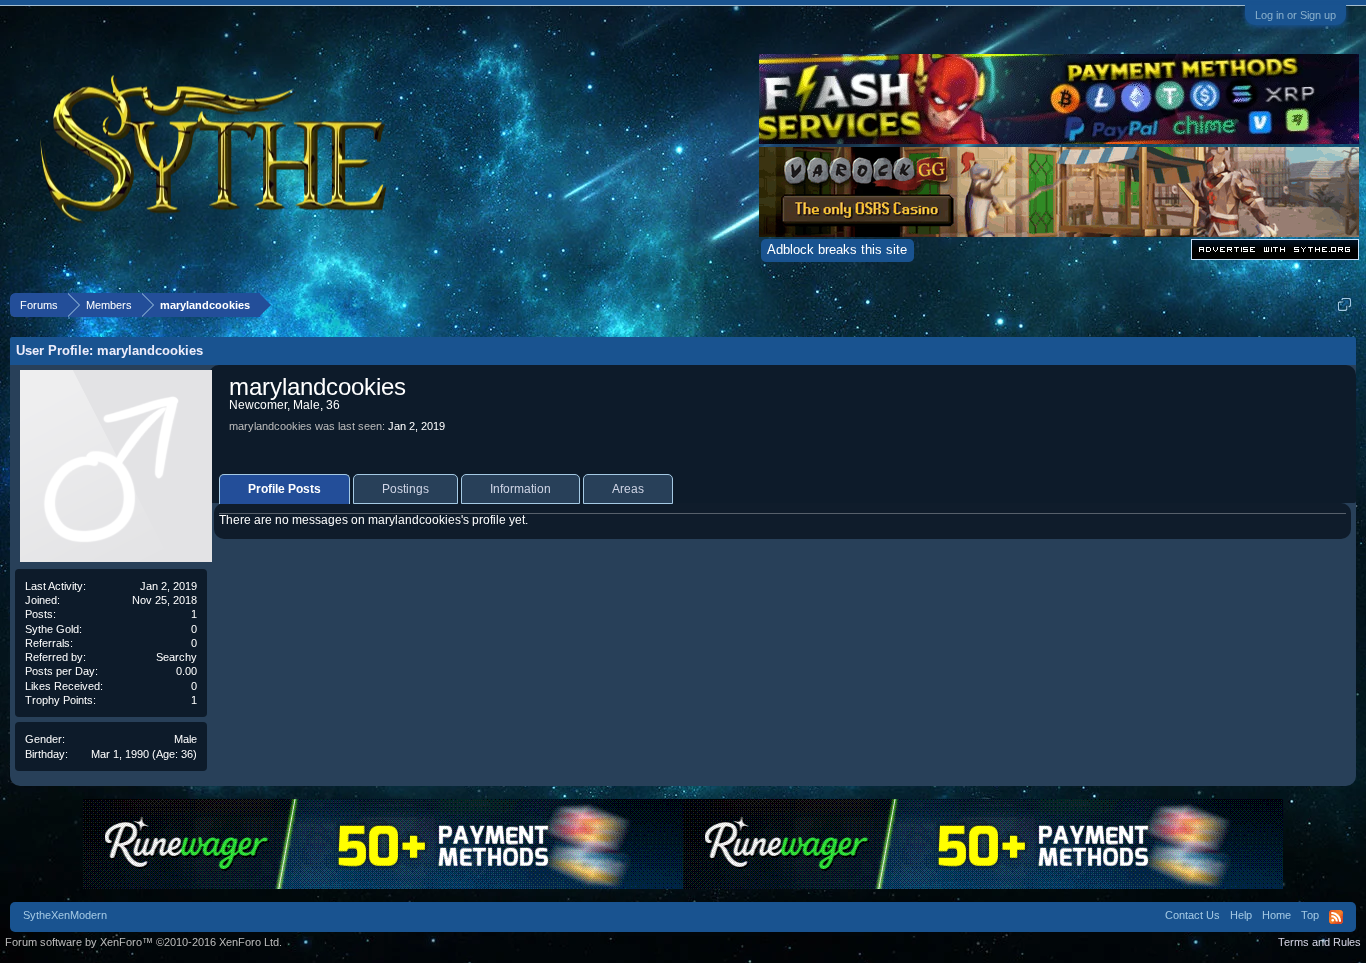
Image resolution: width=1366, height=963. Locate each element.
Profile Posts (284, 489)
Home (1276, 915)
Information (520, 489)
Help (1241, 915)
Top (1310, 915)
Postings (405, 489)
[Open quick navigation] (1344, 304)
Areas (628, 489)
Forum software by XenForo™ (143, 942)
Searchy (176, 657)
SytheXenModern (65, 915)
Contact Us (1192, 915)
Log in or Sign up (1295, 15)
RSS (1336, 917)
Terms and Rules (1319, 942)
